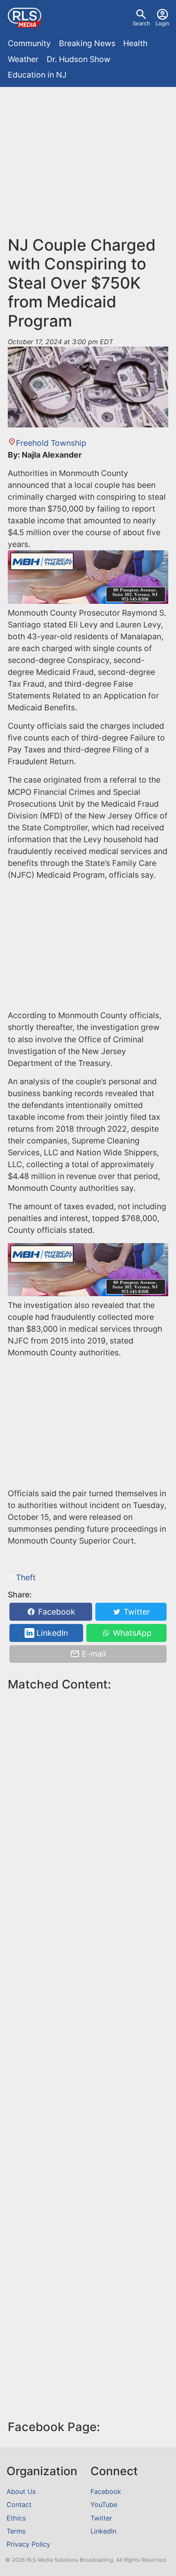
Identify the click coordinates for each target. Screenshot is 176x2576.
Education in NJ (37, 75)
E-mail (93, 1654)
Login (162, 23)
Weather (23, 59)
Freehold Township (51, 443)
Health (135, 43)
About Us (21, 2491)
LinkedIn (51, 1633)
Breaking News (87, 43)
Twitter (136, 1612)
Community (29, 43)
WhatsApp (131, 1633)
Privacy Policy (28, 2544)
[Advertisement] (88, 165)
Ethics (16, 2518)
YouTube (104, 2505)
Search (141, 23)
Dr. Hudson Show (79, 59)
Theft (26, 1577)
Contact (19, 2505)
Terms (16, 2531)
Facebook (56, 1612)
